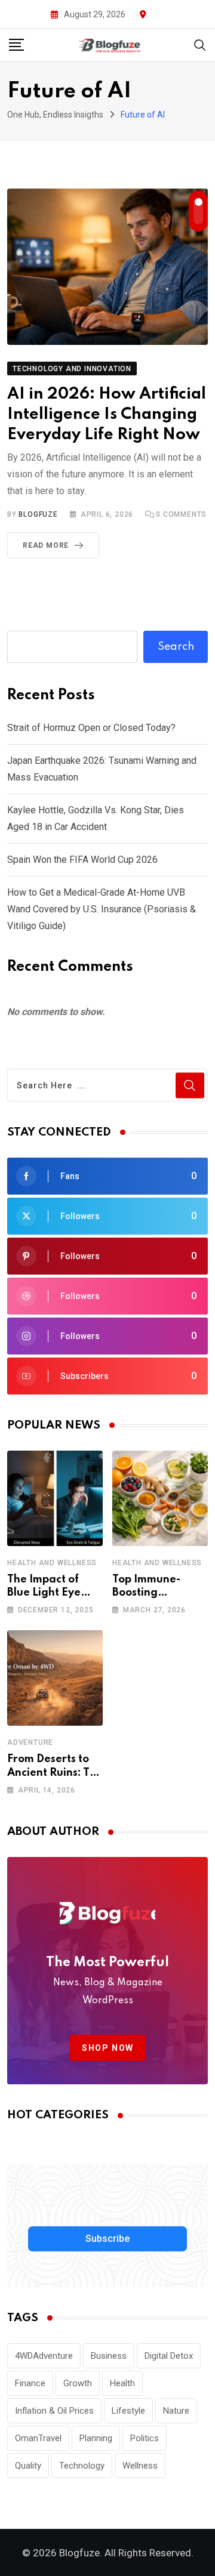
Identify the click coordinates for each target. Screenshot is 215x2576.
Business (109, 2356)
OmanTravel (38, 2438)
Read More (46, 545)
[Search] (200, 44)
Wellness (140, 2466)
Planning (96, 2438)
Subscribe (107, 2239)
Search (176, 647)
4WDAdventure (44, 2356)
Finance (30, 2383)
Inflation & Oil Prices (54, 2411)
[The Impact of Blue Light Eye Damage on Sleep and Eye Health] (55, 1498)
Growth (78, 2383)
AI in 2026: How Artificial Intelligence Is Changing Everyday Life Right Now (107, 414)
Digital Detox (169, 2356)
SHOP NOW (108, 2048)
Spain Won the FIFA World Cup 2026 (82, 860)
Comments (181, 514)
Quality (28, 2466)
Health (122, 2383)
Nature (176, 2411)
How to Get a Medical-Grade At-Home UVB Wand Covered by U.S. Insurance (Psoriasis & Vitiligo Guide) (102, 909)
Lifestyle (128, 2411)
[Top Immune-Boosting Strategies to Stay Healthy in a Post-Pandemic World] (160, 1498)
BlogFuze (38, 514)
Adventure (30, 1742)
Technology (82, 2466)
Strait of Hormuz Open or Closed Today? (91, 728)
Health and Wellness (52, 1563)
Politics (145, 2438)
